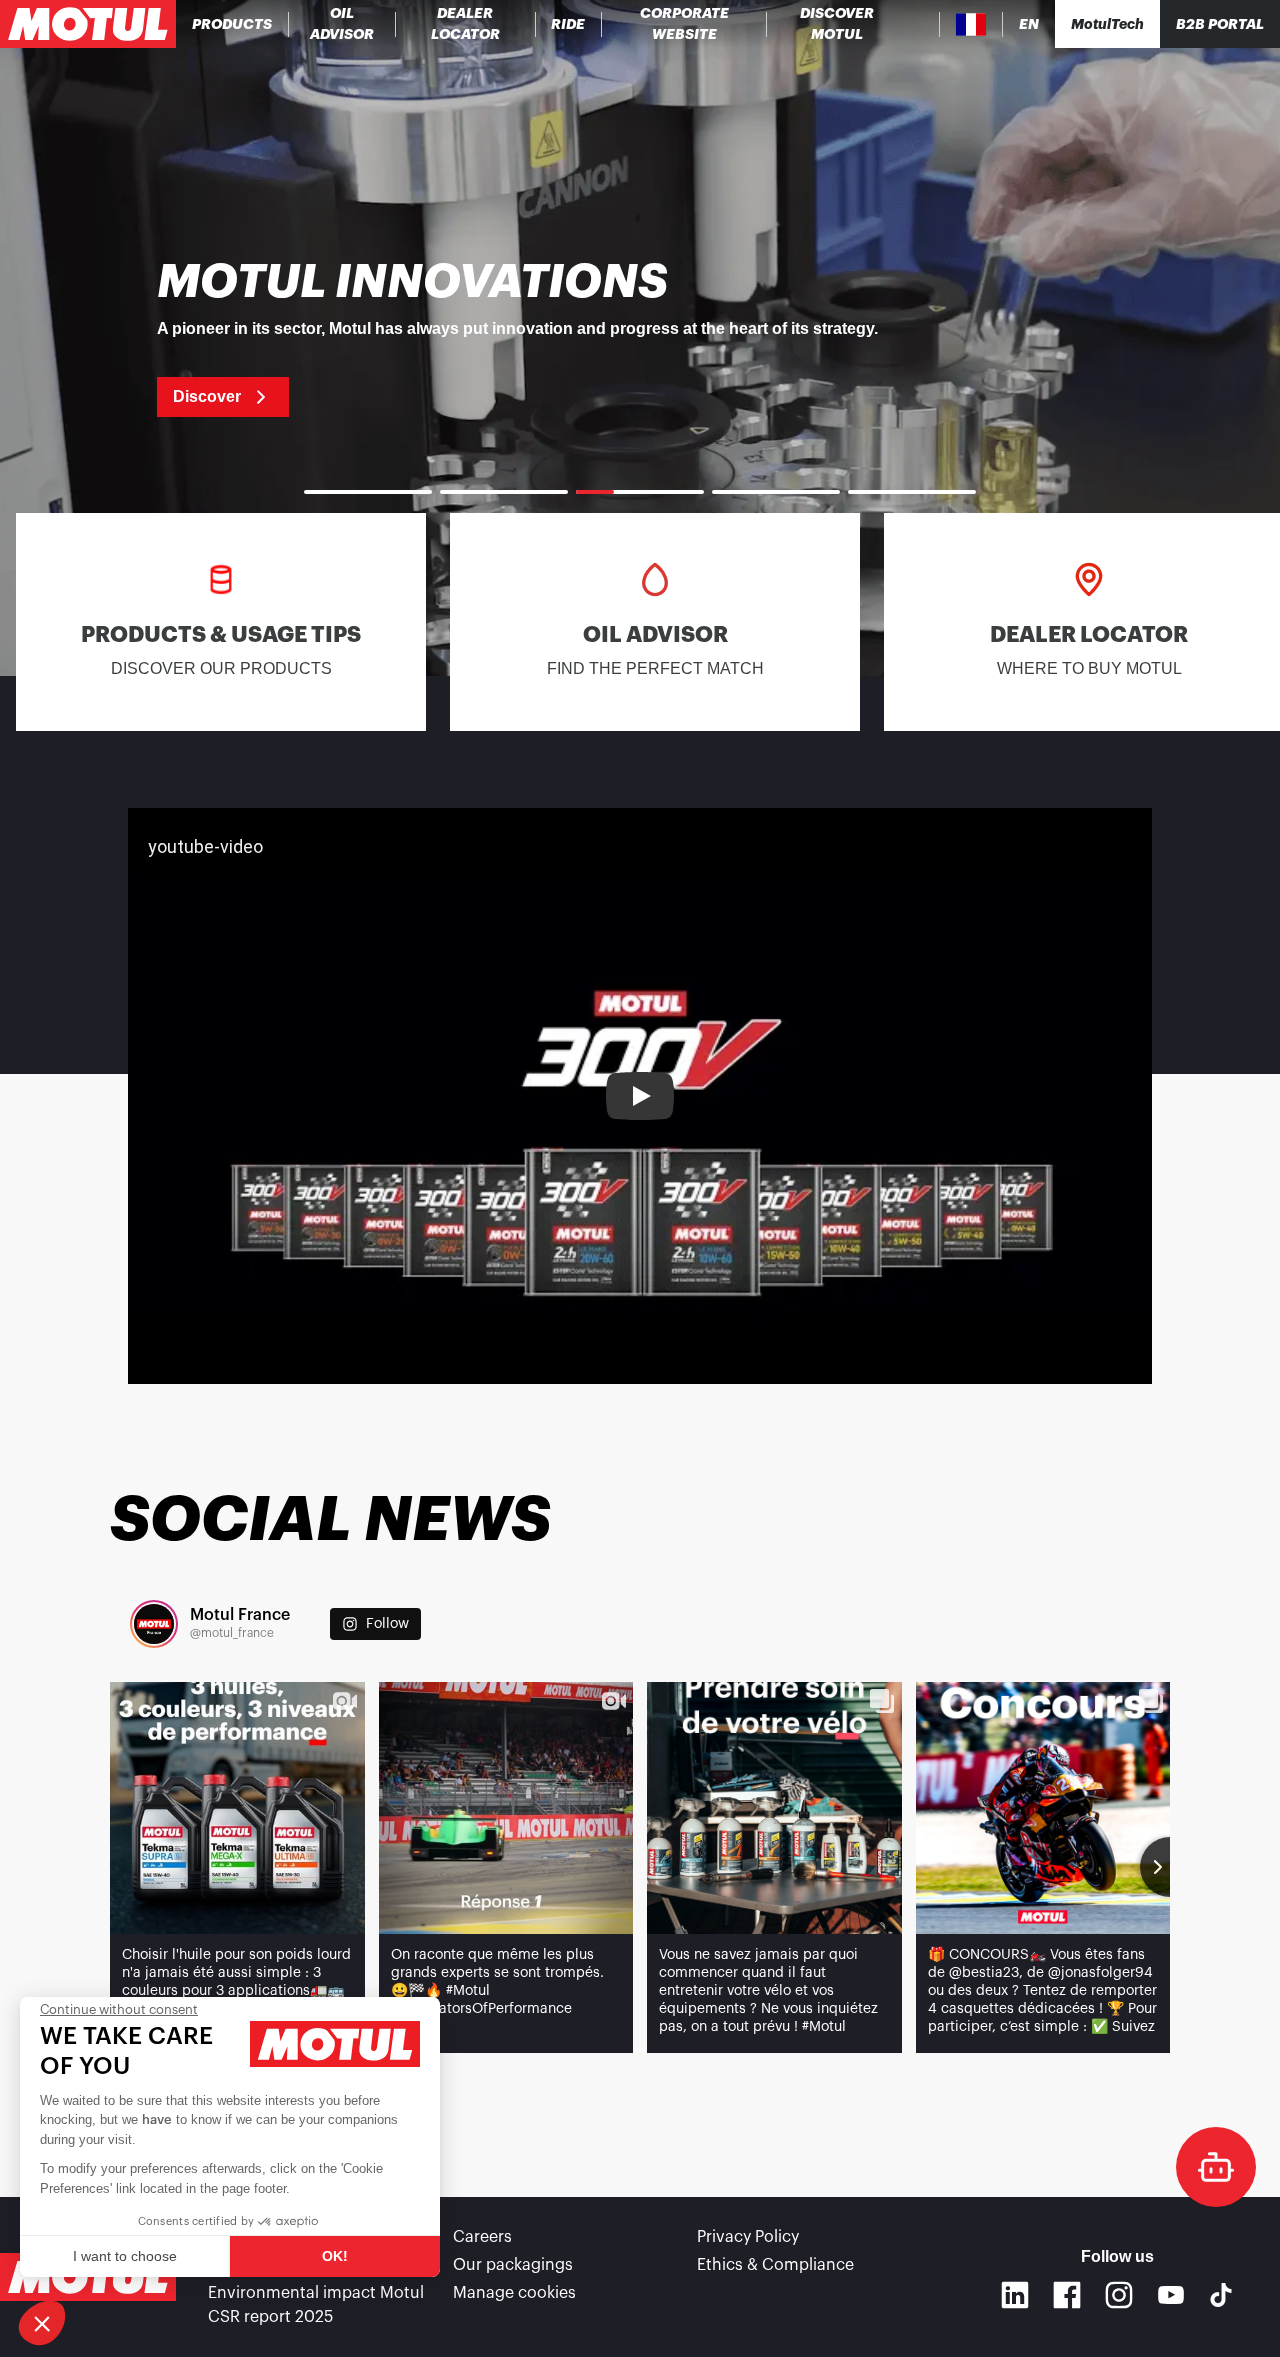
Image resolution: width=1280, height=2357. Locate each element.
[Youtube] (1171, 2295)
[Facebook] (1067, 2295)
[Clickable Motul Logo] (88, 24)
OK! (335, 2256)
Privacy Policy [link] (748, 2237)
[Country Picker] (971, 24)
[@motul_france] (154, 1624)
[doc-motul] (1216, 2167)
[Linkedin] (1015, 2295)
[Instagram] (1119, 2295)
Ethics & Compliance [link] (775, 2265)
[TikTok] (1221, 2295)
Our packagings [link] (513, 2265)
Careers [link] (482, 2237)
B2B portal (1220, 24)
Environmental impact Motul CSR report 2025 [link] (316, 2305)
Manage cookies (514, 2293)
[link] (568, 24)
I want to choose (125, 2256)
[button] (42, 2323)
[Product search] (923, 24)
